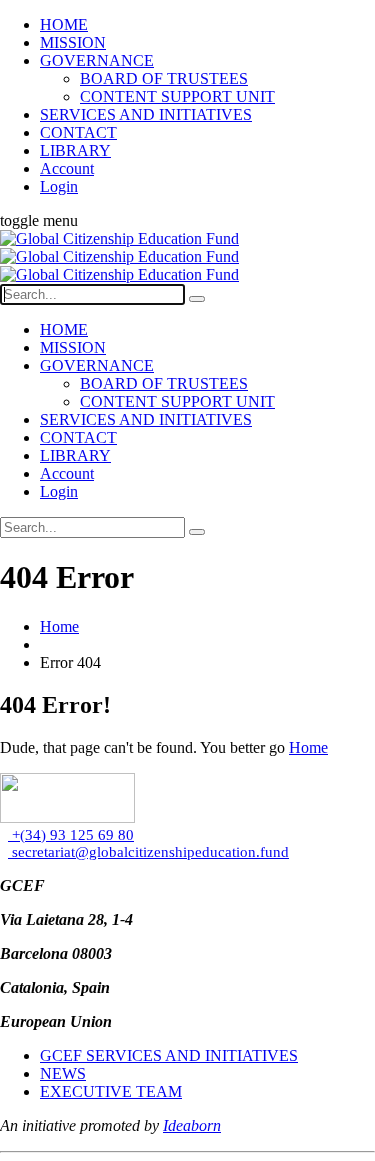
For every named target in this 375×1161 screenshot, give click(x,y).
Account (67, 168)
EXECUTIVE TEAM (111, 1091)
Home (59, 626)
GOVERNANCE (97, 60)
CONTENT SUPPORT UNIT (177, 96)
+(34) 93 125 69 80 (71, 835)
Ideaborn (192, 1125)
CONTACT (78, 132)
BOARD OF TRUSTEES (164, 78)
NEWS (63, 1073)
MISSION (73, 42)
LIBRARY (75, 150)
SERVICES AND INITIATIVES (146, 114)
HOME (64, 24)
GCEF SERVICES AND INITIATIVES (169, 1055)
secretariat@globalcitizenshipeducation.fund (148, 852)
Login (59, 186)
